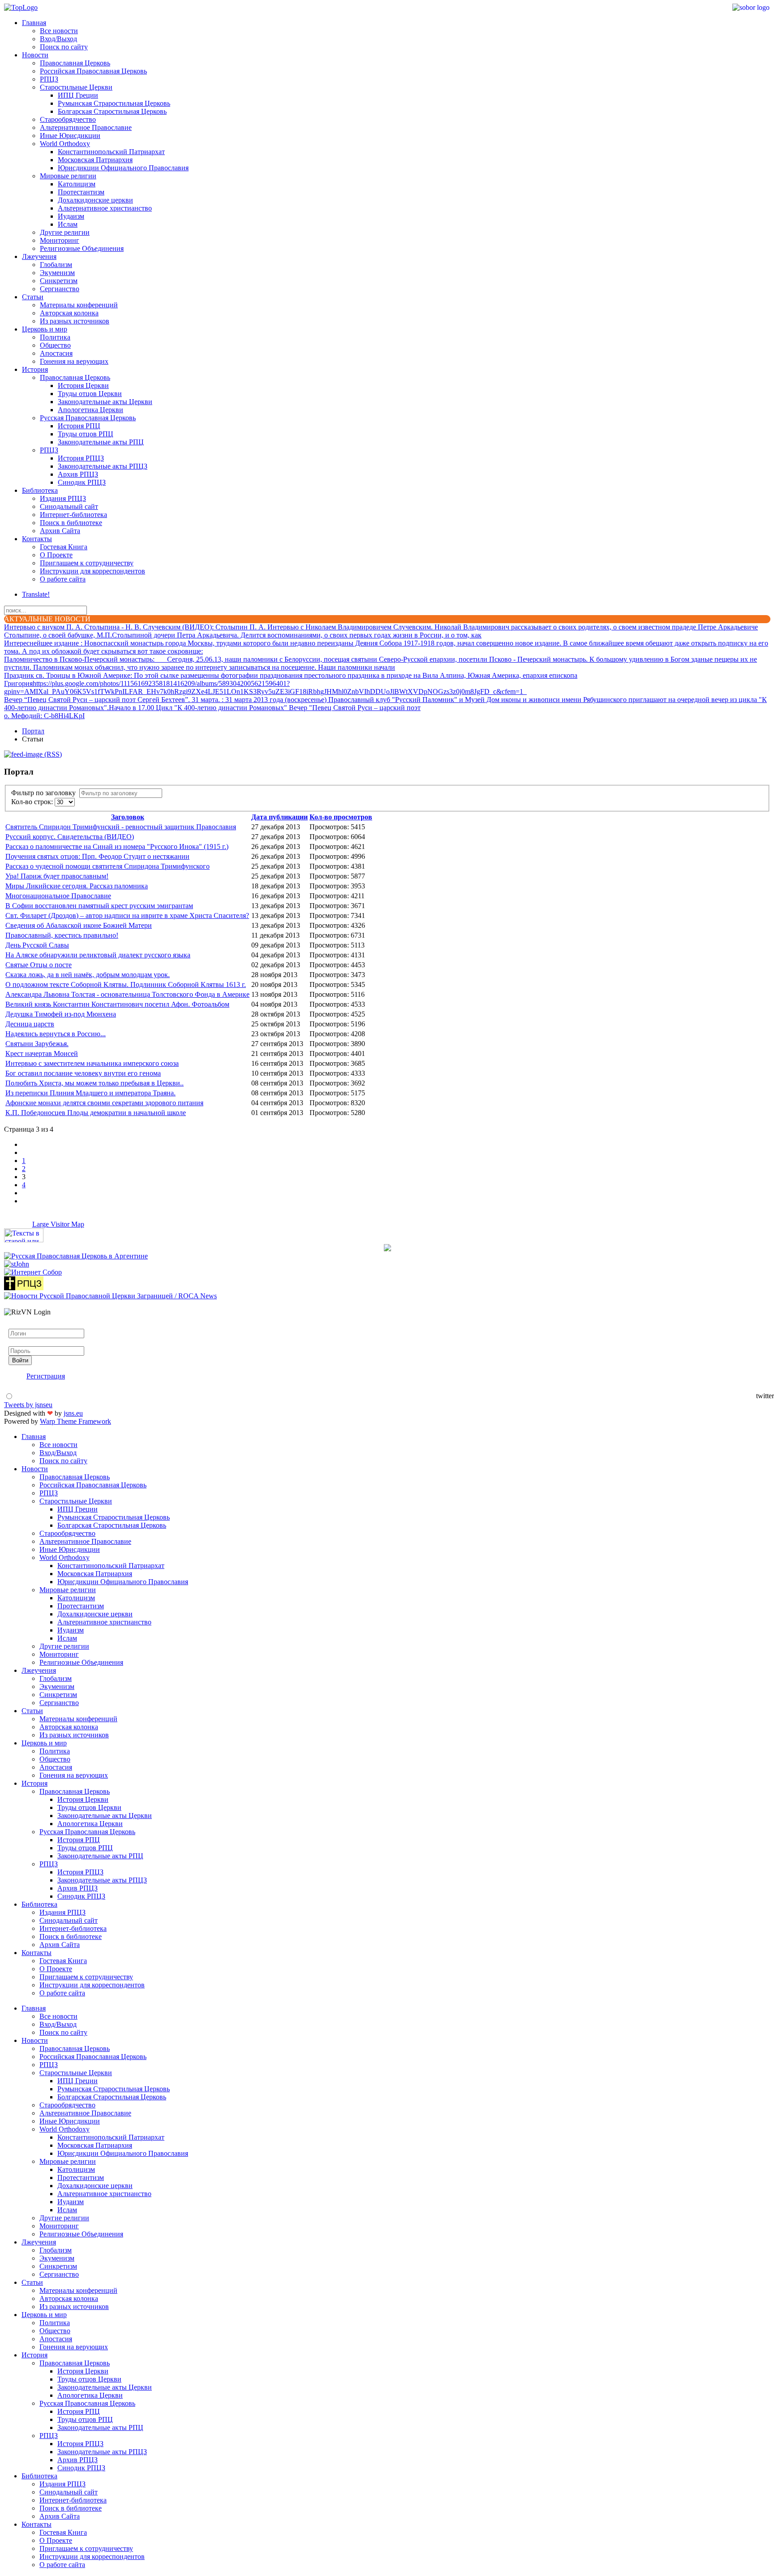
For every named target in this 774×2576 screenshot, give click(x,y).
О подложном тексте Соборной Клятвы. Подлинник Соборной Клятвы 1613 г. (126, 984)
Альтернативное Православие (86, 127)
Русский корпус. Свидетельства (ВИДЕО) (70, 837)
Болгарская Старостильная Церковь (112, 111)
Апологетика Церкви (90, 410)
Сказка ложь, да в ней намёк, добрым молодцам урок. (88, 975)
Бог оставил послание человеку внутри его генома (83, 1073)
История (35, 369)
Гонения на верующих (74, 361)
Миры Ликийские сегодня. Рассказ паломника (77, 886)
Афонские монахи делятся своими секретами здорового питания (104, 1103)
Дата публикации (279, 817)
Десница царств (30, 1024)
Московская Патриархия (95, 160)
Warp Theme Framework (75, 1421)
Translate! (36, 594)
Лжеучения (39, 256)
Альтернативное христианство (105, 208)
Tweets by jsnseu (28, 1405)
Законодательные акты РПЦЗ (103, 466)
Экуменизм (57, 273)
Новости (35, 55)
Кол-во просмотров (341, 817)
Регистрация (46, 1376)
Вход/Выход (58, 39)
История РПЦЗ (81, 458)
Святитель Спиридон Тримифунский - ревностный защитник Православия (121, 827)
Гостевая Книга (64, 547)
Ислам (68, 224)
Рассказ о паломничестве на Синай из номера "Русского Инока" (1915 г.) (117, 846)
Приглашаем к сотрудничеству (87, 563)
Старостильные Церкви (76, 87)
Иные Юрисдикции (70, 136)
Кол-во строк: (33, 802)
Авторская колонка (69, 313)
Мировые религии (68, 176)
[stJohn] (17, 1264)
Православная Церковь (75, 63)
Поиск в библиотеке (71, 523)
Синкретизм (59, 281)
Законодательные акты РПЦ (101, 442)
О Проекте (56, 555)
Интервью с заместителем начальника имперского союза (92, 1063)
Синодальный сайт (69, 506)
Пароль (20, 1342)
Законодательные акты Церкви (105, 402)
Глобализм (56, 265)
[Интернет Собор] (33, 1272)
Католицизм (77, 184)
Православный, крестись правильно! (62, 935)
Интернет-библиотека (73, 515)
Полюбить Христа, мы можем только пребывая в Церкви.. (95, 1083)
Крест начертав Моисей (42, 1053)
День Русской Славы (37, 945)
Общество (55, 345)
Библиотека (40, 490)
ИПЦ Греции (78, 95)
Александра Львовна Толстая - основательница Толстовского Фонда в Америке (127, 994)
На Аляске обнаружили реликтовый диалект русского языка (98, 955)
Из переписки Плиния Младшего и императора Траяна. (90, 1093)
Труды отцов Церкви (90, 394)
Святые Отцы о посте (39, 965)
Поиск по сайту (64, 47)
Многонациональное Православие (58, 896)
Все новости (59, 31)
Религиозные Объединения (82, 248)
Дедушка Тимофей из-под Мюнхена (61, 1014)
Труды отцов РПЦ (86, 434)
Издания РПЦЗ (63, 498)
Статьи (33, 297)
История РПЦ (79, 426)
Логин (18, 1325)
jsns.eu (73, 1413)
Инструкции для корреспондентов (92, 571)
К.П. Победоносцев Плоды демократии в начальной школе (96, 1113)
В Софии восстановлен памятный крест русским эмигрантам (99, 906)
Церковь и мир (45, 329)
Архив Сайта (60, 531)
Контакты (37, 539)
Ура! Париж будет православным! (57, 876)
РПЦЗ (49, 79)
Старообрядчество (68, 119)
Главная (34, 23)
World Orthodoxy (65, 144)
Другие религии (65, 232)
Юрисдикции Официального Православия (123, 168)
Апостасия (56, 353)
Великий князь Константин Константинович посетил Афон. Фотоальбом (117, 1004)
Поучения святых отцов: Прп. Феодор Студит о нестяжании (97, 856)
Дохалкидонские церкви (95, 200)
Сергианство (60, 289)
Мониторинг (60, 240)
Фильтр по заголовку (45, 793)
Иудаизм (71, 216)
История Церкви (83, 386)
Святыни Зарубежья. (37, 1044)
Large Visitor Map (58, 1224)
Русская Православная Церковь (88, 418)
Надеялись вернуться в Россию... (56, 1034)
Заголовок (128, 817)
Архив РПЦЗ (78, 474)
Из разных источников (75, 321)
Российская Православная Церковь (93, 71)
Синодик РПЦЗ (82, 482)
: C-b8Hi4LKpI (44, 716)
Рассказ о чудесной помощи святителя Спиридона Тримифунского (107, 866)
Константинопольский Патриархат (111, 152)
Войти (20, 1360)
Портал (33, 731)
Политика (55, 337)
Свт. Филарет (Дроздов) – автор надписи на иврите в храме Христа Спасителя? (127, 915)
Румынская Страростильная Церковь (114, 103)
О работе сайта (63, 579)
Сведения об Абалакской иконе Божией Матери (79, 925)
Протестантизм (81, 192)
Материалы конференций (79, 305)
